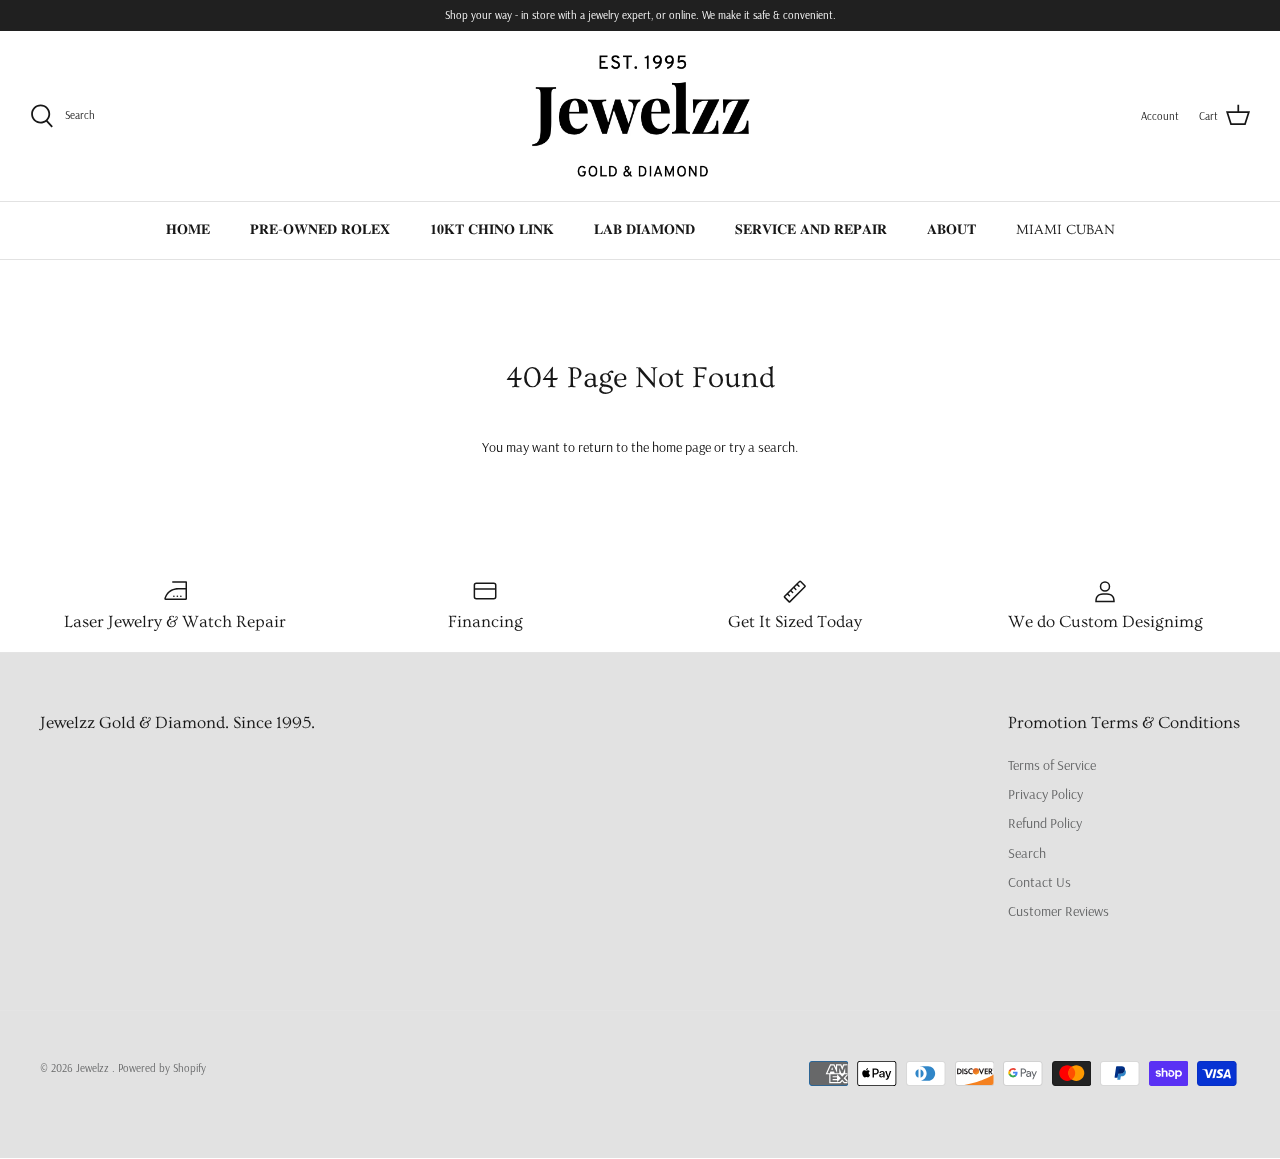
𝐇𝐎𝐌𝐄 (188, 230)
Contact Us (1039, 882)
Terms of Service (1052, 765)
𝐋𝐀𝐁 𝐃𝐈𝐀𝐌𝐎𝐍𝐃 (644, 230)
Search (1027, 853)
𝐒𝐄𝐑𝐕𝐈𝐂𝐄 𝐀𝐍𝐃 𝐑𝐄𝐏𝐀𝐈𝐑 (811, 230)
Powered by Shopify (162, 1068)
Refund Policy (1045, 823)
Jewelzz (94, 1068)
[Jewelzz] (640, 116)
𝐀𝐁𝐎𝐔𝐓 (951, 230)
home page (681, 447)
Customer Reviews (1058, 911)
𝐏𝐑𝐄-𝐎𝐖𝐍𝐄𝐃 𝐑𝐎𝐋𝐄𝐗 (320, 230)
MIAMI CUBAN (1065, 230)
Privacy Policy (1045, 794)
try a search (762, 447)
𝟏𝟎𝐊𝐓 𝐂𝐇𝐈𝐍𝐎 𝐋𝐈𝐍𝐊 (492, 230)
